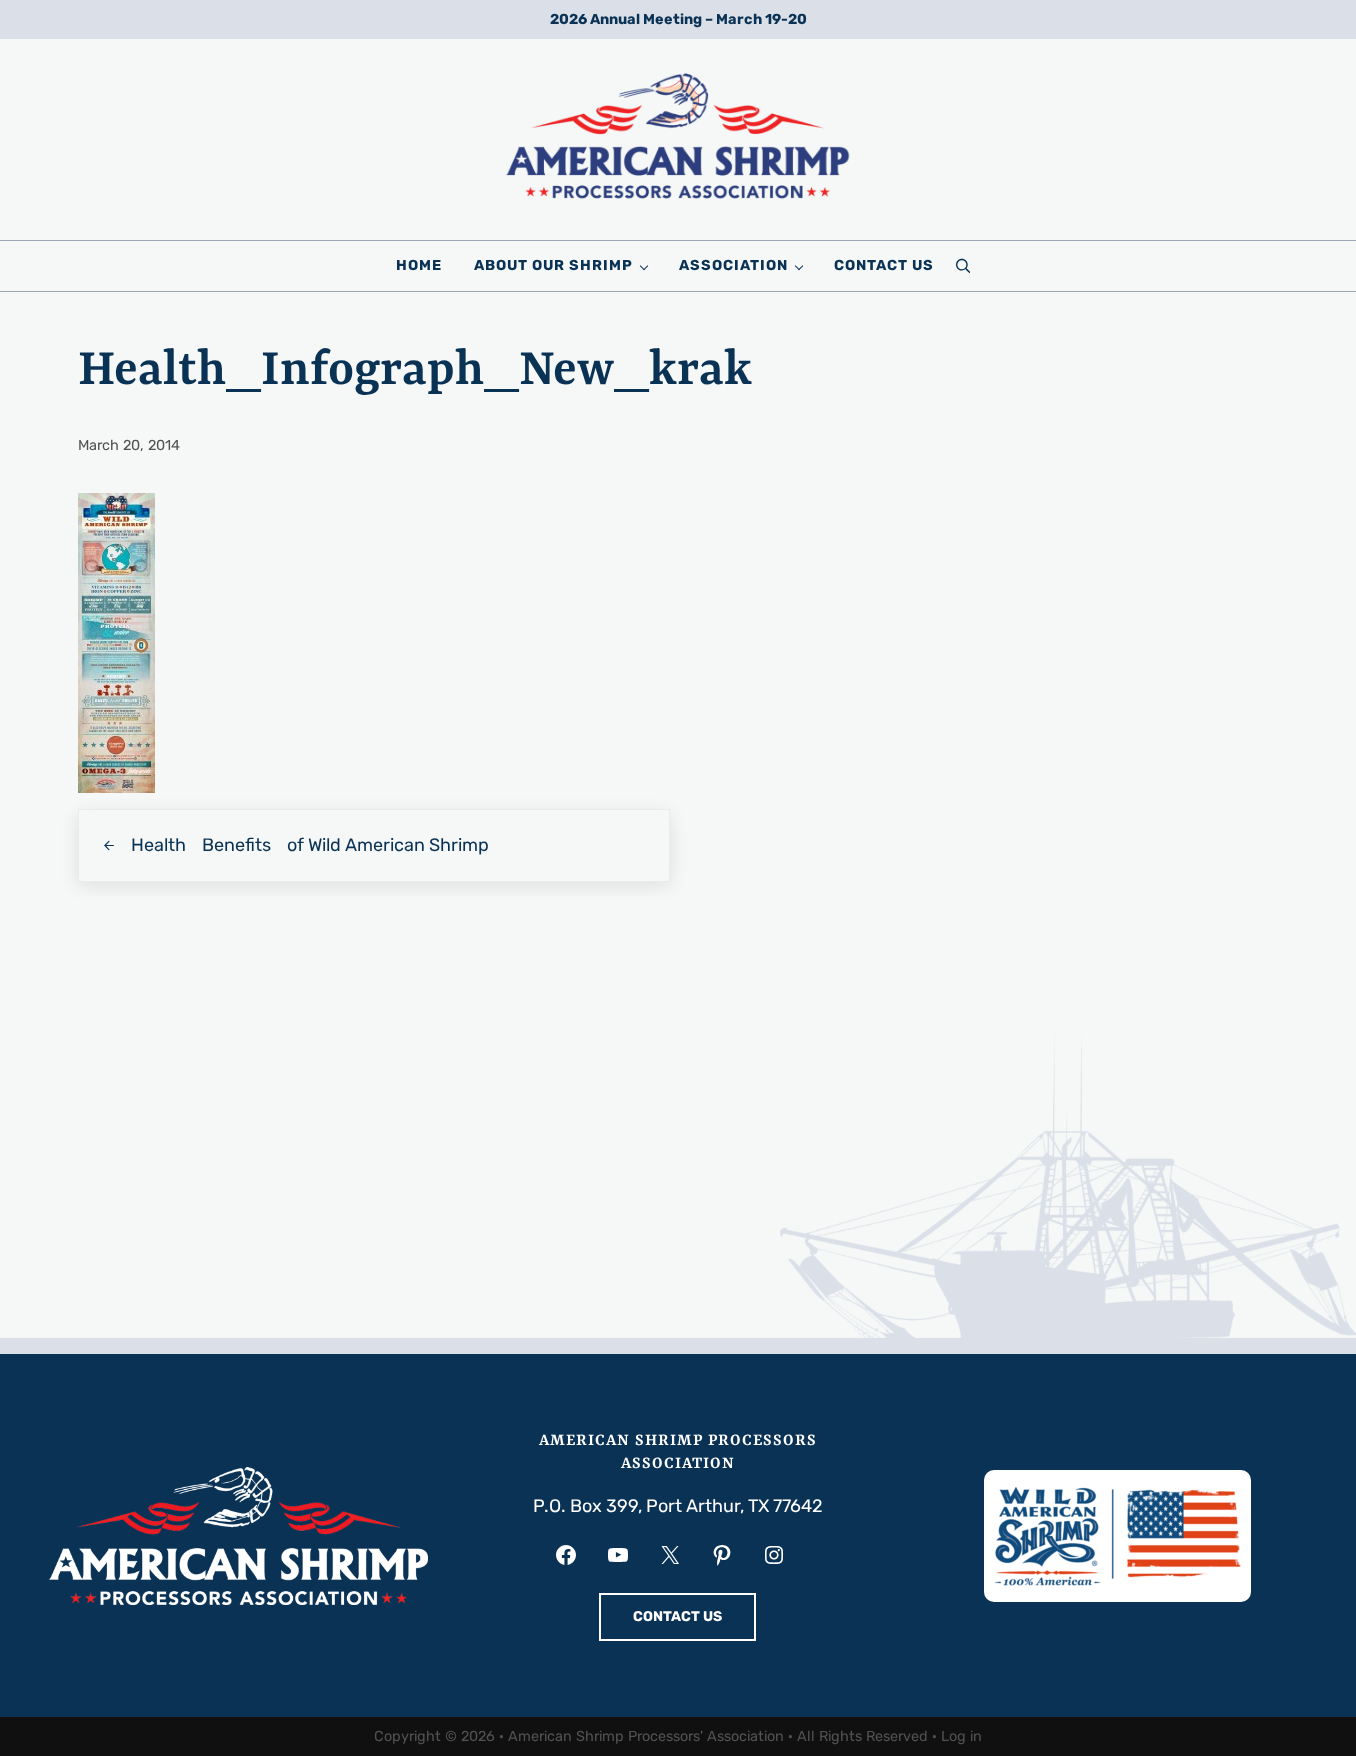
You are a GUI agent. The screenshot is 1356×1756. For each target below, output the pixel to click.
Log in (961, 1736)
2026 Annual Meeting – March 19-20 (678, 19)
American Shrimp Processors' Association (646, 1736)
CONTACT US (677, 1616)
